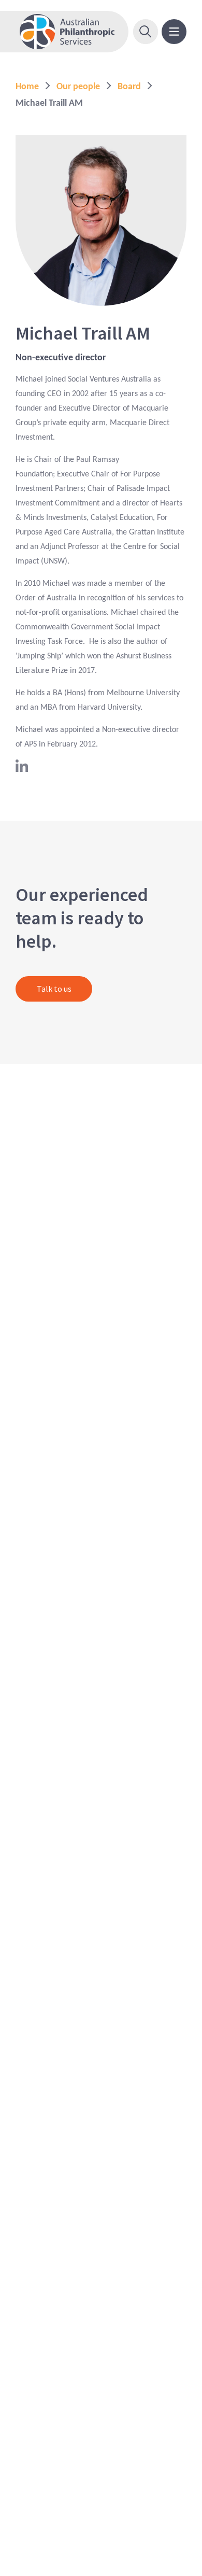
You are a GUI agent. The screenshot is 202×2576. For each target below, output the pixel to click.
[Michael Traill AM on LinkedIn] (22, 770)
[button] (146, 32)
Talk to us (54, 989)
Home (27, 87)
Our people (78, 87)
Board (129, 87)
